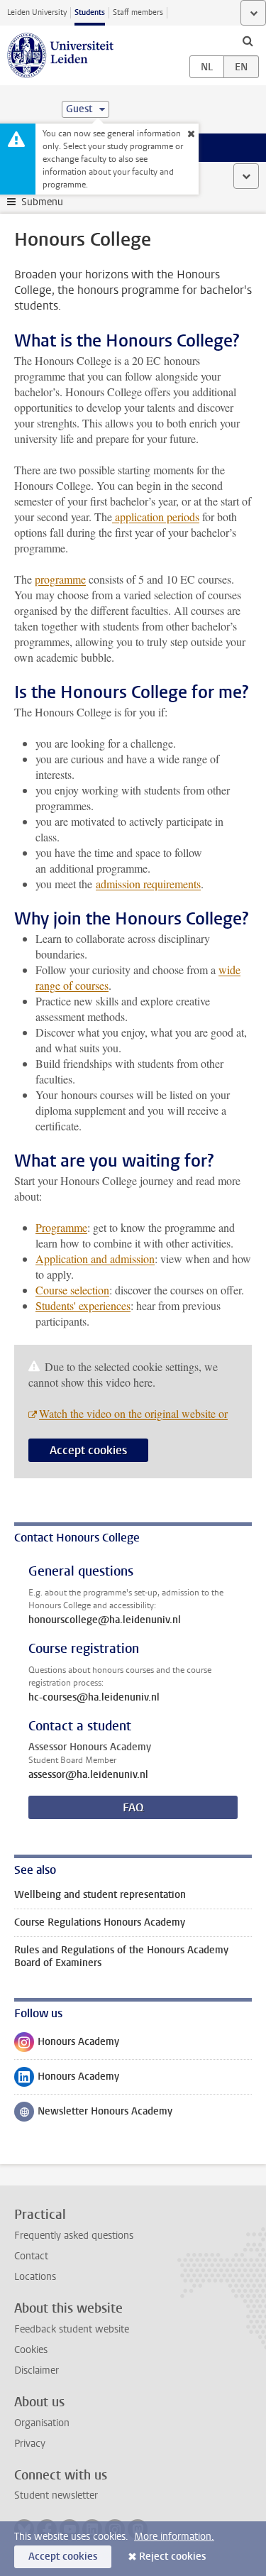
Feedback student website (72, 2329)
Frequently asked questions (74, 2236)
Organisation (42, 2423)
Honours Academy (67, 2045)
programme (60, 579)
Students (90, 12)
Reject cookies (172, 2556)
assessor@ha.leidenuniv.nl (88, 1775)
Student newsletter (56, 2495)
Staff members (138, 12)
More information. (174, 2537)
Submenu (42, 202)
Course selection (72, 1290)
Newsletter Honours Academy (93, 2114)
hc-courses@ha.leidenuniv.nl (94, 1698)
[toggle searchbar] (248, 40)
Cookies (31, 2350)
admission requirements (148, 884)
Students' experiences (83, 1305)
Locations (35, 2277)
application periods (156, 517)
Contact (31, 2256)
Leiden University (37, 12)
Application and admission (95, 1259)
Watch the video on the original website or (133, 1413)
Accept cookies (88, 1450)
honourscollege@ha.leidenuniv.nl (105, 1620)
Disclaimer (37, 2370)
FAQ (133, 1807)
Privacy (30, 2444)
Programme (61, 1227)
